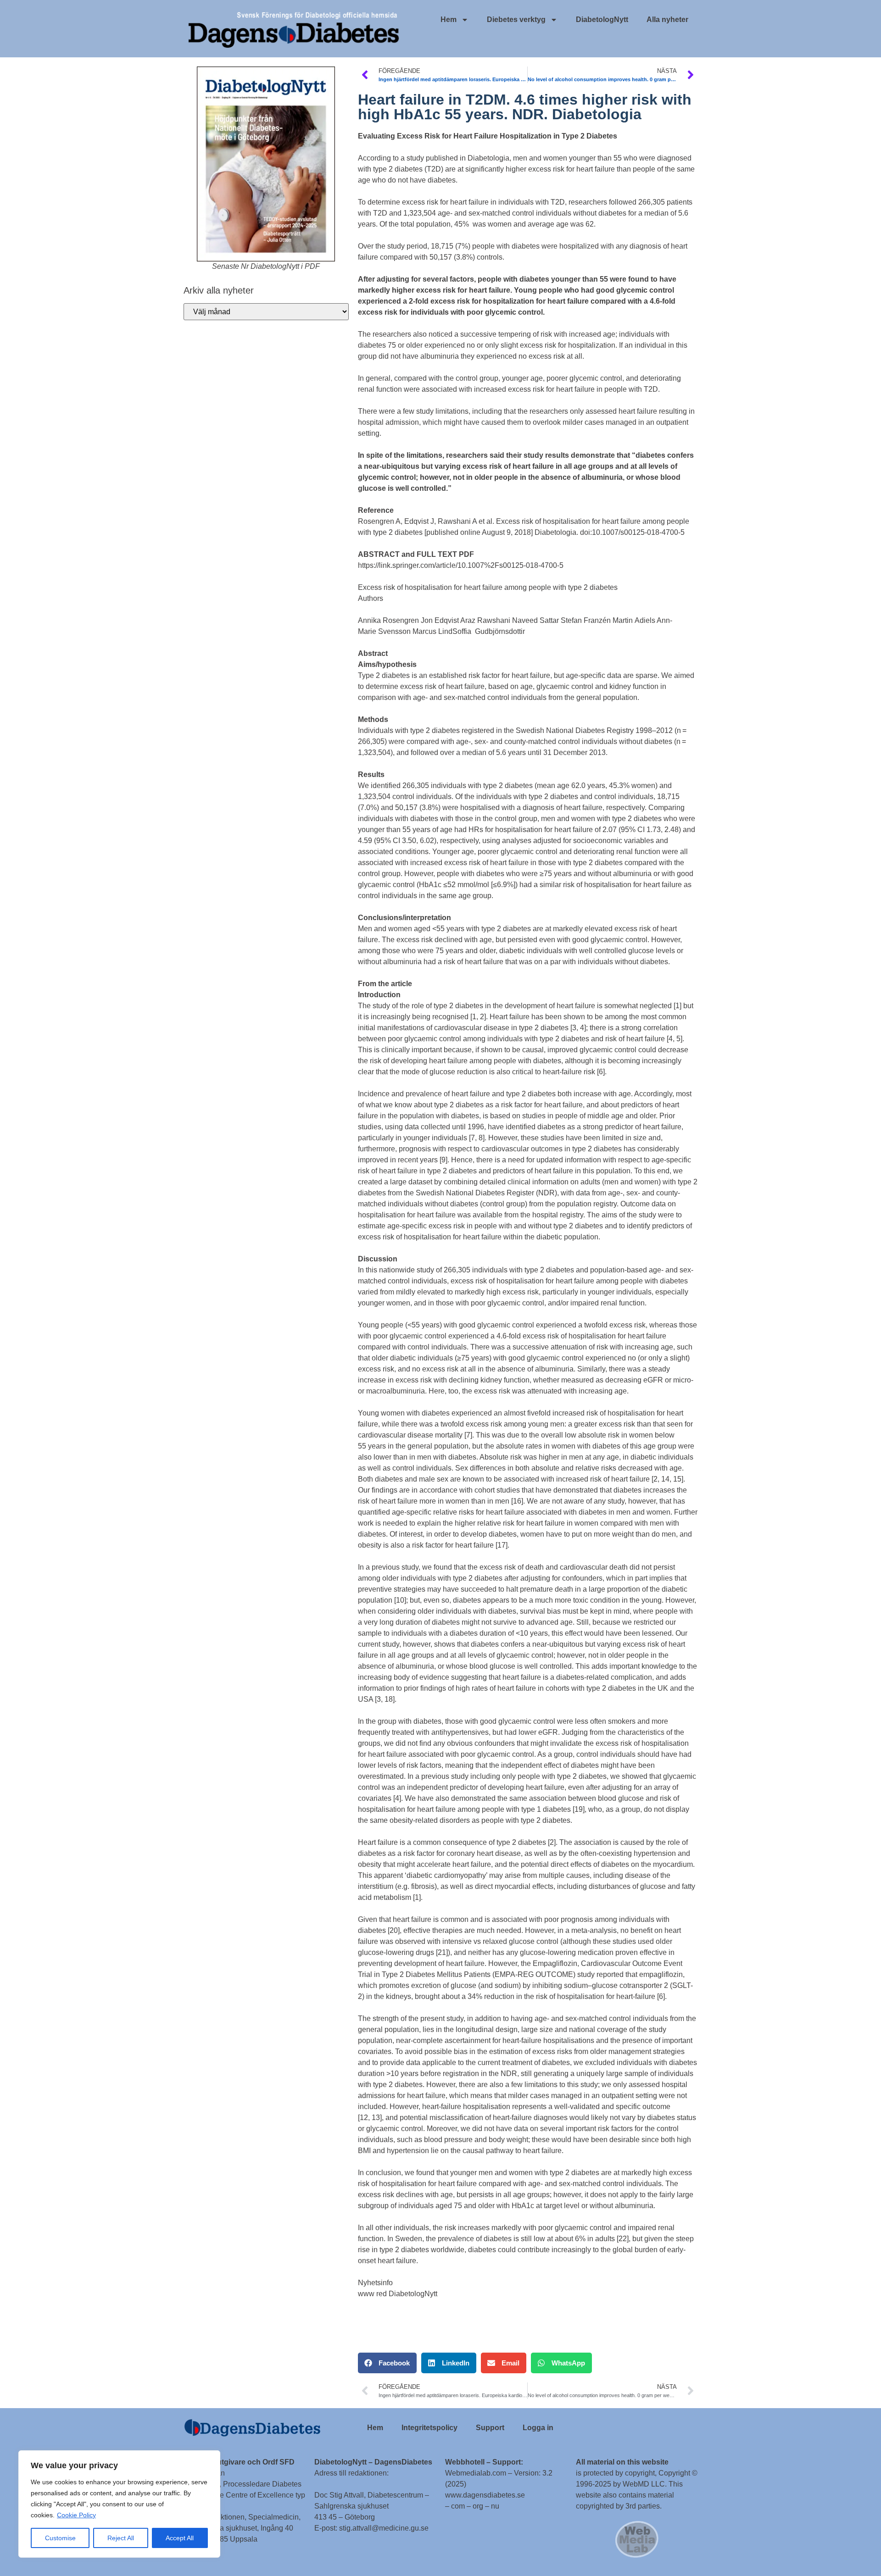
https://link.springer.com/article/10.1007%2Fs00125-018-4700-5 (461, 565)
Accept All (180, 2538)
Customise (60, 2538)
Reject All (121, 2538)
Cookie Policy (76, 2515)
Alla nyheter (667, 19)
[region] (119, 2504)
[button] (387, 2363)
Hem (449, 19)
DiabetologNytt (602, 19)
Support (490, 2428)
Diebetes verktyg (516, 19)
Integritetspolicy (429, 2428)
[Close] (211, 2458)
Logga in (538, 2428)
